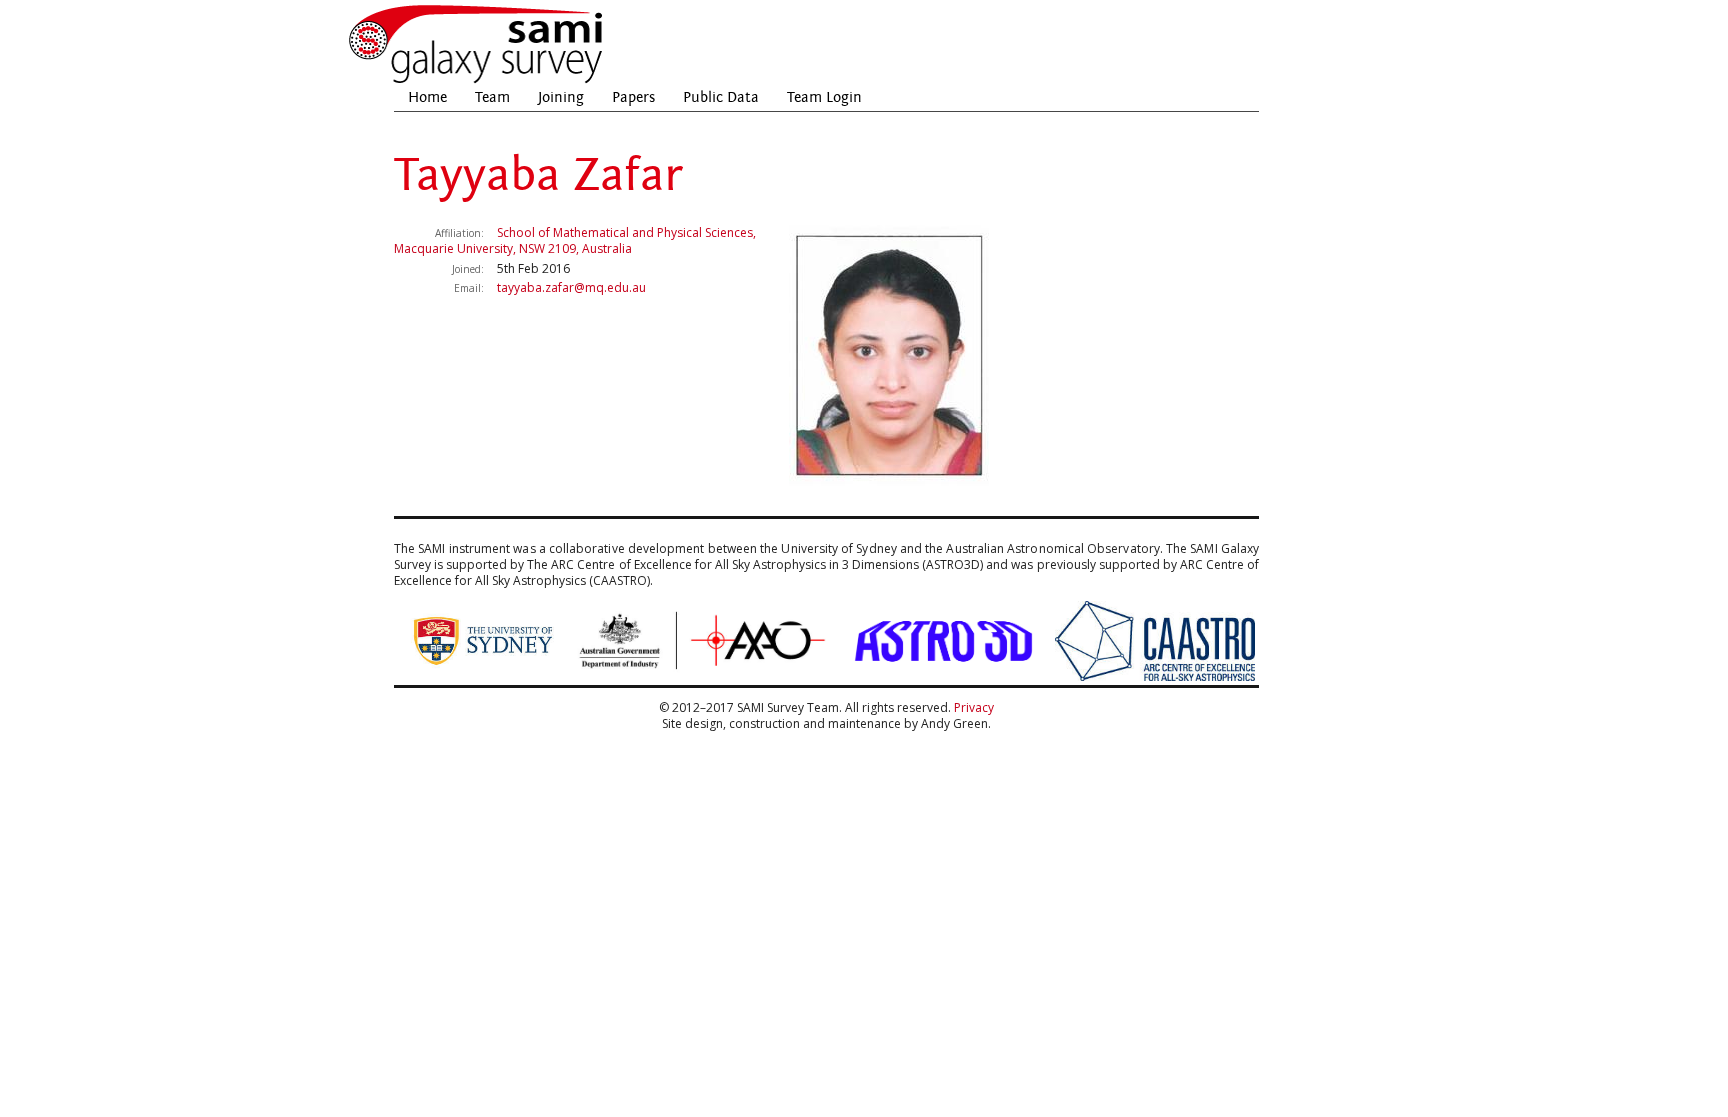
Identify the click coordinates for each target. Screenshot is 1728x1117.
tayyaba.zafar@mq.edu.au (571, 287)
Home (427, 97)
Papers (633, 97)
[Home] (476, 80)
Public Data (721, 97)
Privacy (974, 707)
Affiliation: (459, 233)
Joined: (468, 269)
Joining (561, 97)
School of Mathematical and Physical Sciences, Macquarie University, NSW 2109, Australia (575, 240)
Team (492, 97)
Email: (469, 288)
